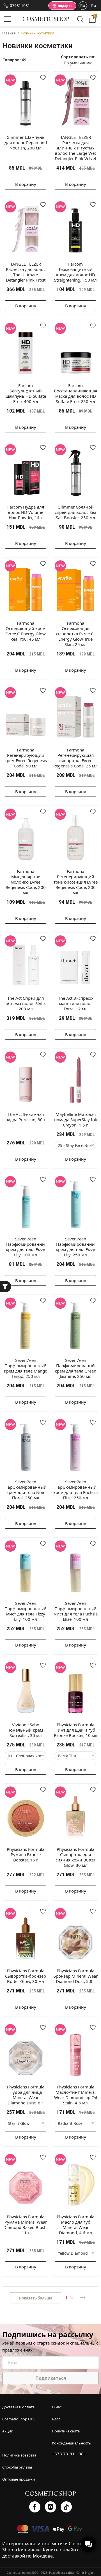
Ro (94, 5)
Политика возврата (19, 2455)
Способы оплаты (17, 2467)
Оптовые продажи (19, 2479)
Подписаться (51, 2378)
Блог (56, 2419)
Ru (83, 5)
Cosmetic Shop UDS (19, 2419)
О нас (57, 2407)
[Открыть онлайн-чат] (88, 2544)
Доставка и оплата (18, 2407)
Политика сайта (66, 2431)
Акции (8, 2431)
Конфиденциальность (71, 2443)
